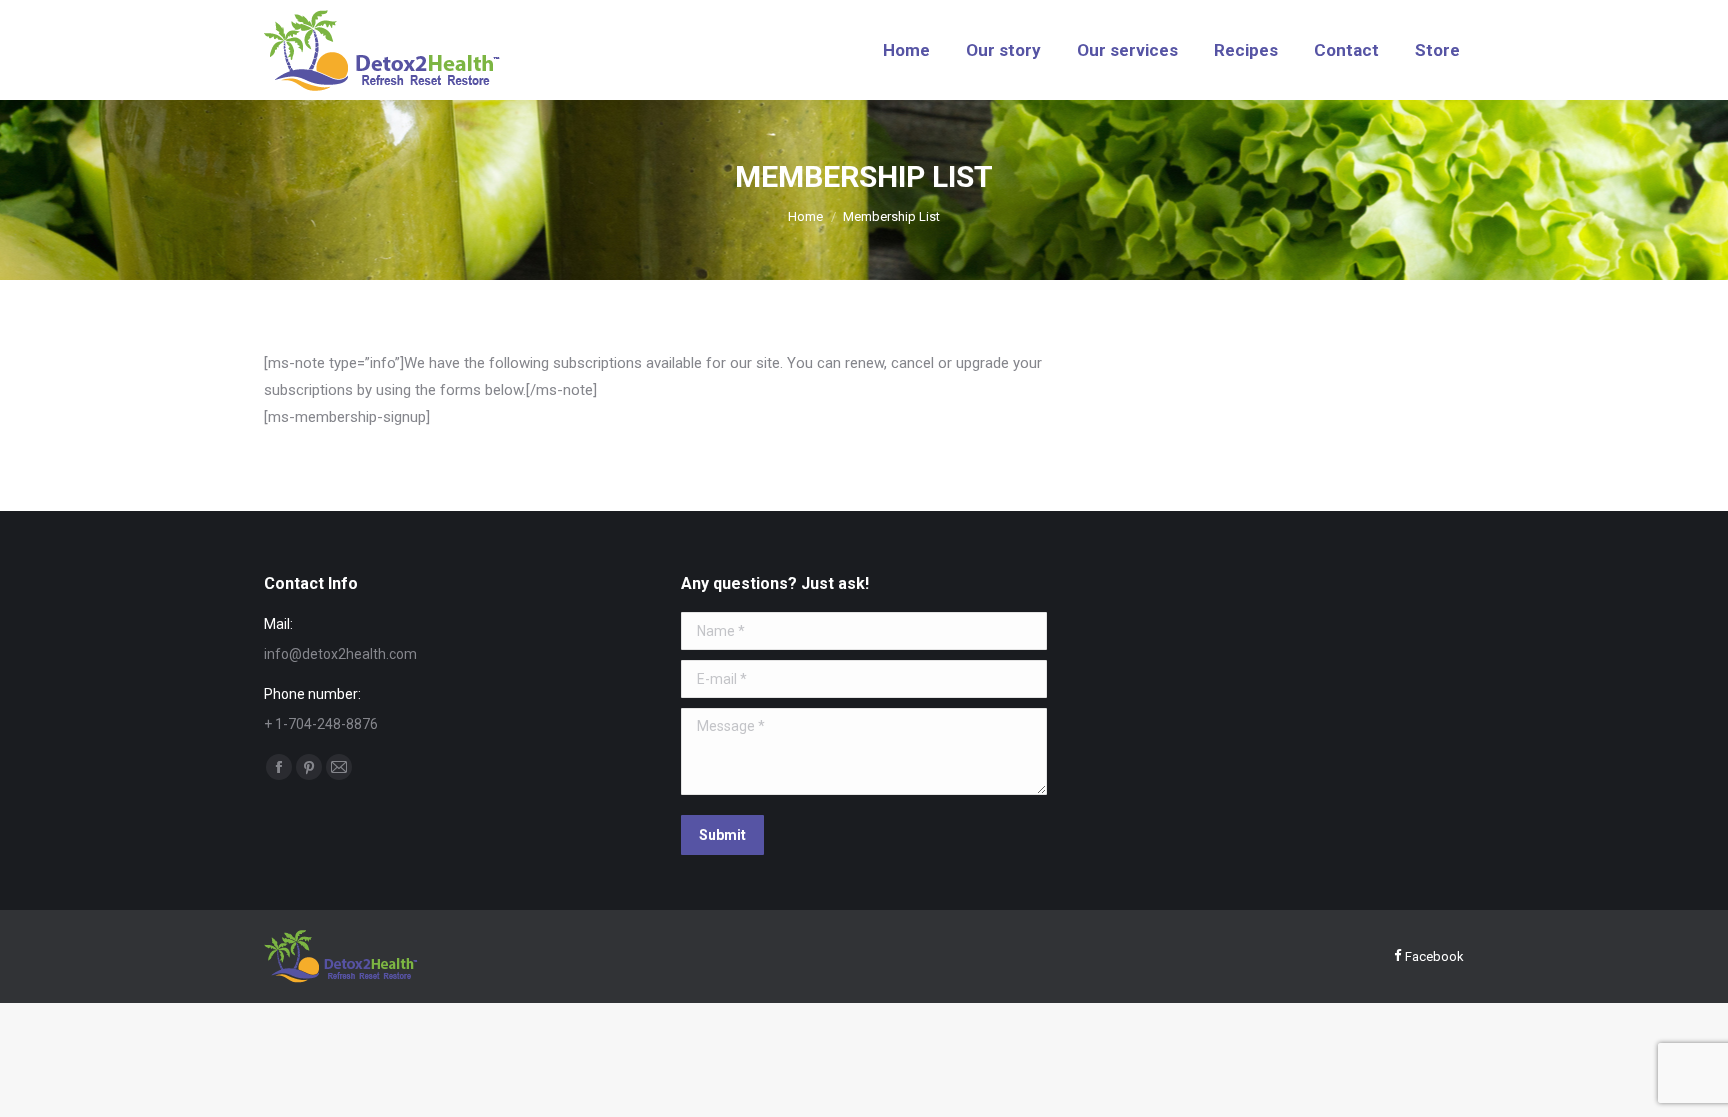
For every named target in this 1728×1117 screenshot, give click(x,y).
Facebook (1433, 956)
